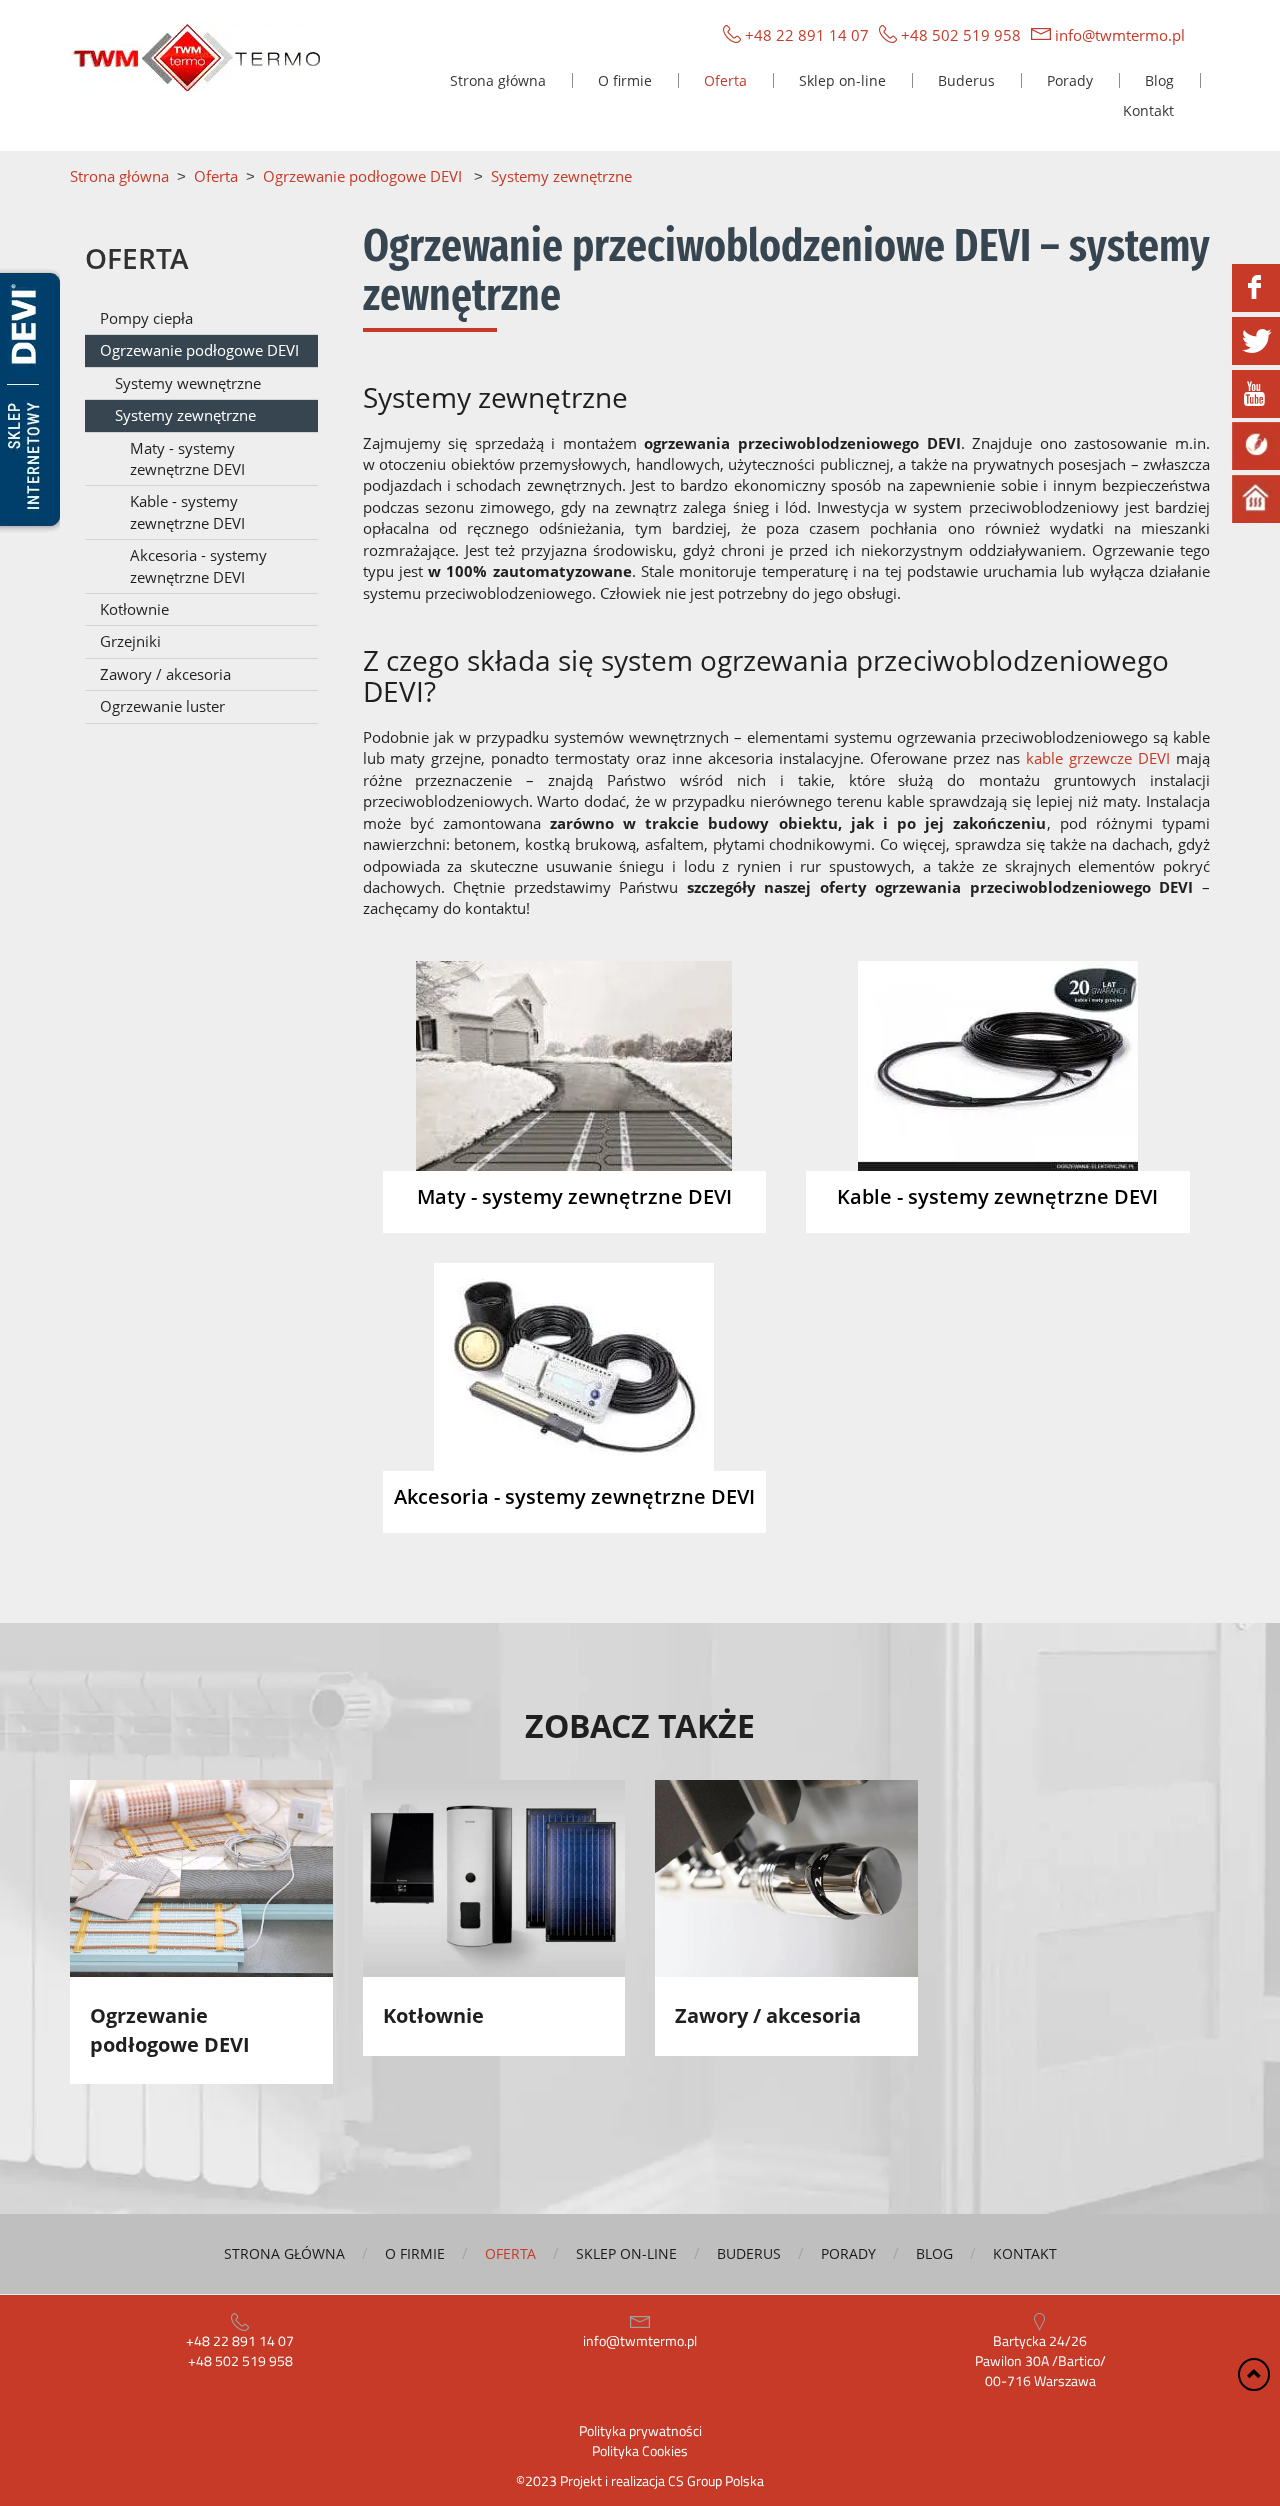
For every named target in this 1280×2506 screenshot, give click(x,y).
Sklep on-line (842, 80)
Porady (1070, 80)
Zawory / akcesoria (165, 674)
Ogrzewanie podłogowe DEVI (199, 350)
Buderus (966, 80)
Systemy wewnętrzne (188, 383)
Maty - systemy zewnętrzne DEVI (187, 458)
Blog (1159, 80)
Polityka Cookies (640, 2450)
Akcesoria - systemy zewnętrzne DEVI (198, 565)
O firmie (625, 80)
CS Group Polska (716, 2480)
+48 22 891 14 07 (807, 35)
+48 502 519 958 (961, 35)
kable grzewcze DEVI (1098, 758)
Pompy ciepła (146, 318)
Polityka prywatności (640, 2430)
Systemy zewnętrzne (185, 415)
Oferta (725, 80)
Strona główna (498, 80)
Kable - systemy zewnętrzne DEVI (187, 511)
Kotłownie (134, 609)
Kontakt (1148, 110)
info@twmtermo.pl (1120, 35)
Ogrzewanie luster (162, 706)
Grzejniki (130, 641)
